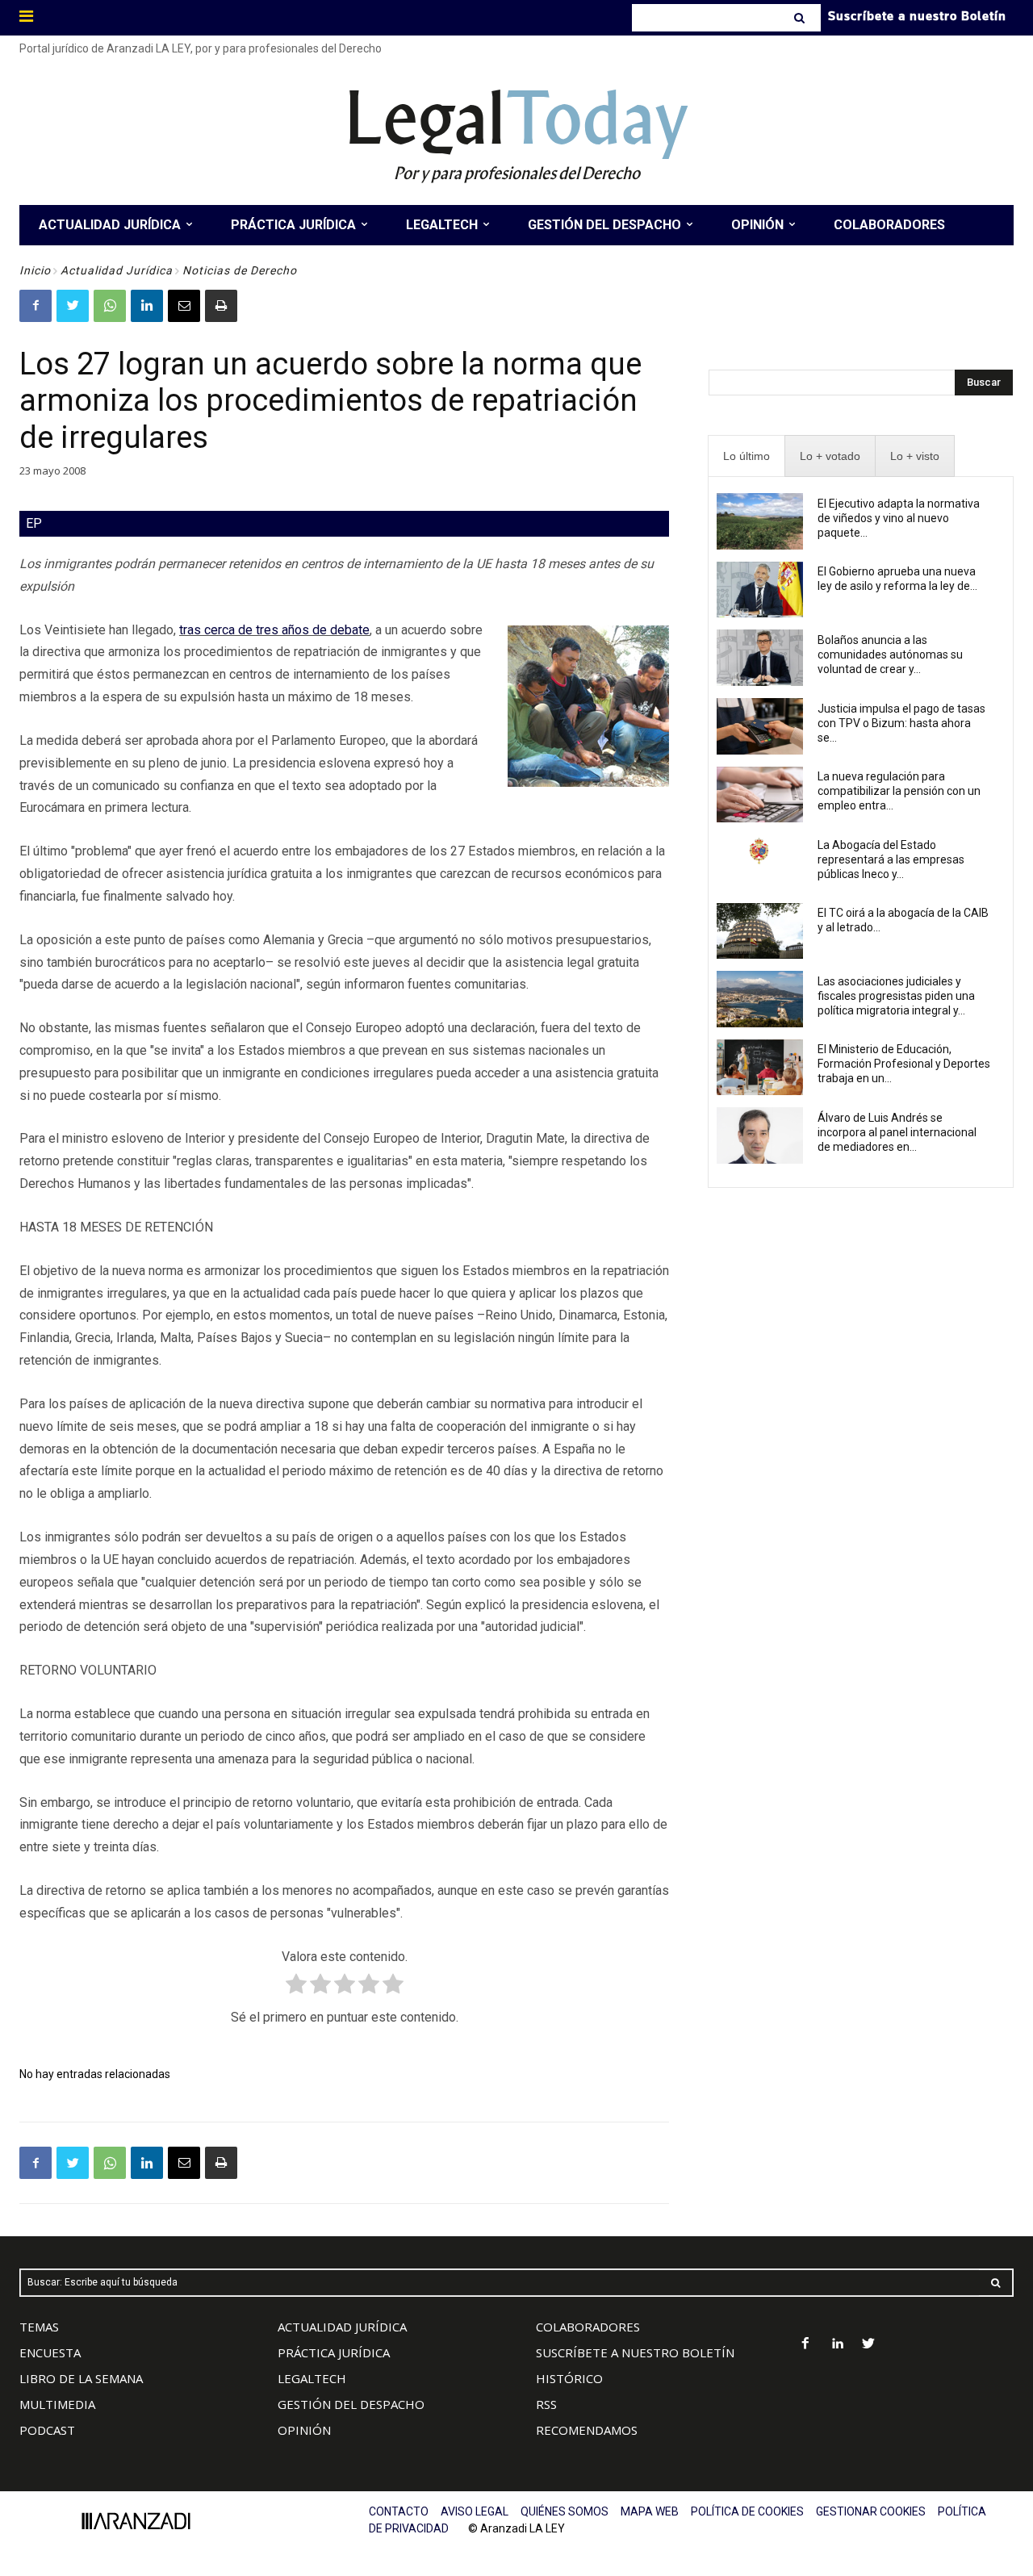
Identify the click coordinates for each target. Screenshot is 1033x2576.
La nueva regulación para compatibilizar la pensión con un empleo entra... (899, 791)
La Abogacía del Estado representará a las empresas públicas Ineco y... (891, 859)
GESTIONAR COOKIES (871, 2511)
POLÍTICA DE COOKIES (747, 2511)
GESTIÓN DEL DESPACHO (351, 2404)
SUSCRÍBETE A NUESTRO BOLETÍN (635, 2352)
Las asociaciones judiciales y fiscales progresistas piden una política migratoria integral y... (896, 996)
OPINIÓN (304, 2430)
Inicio (35, 270)
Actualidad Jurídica (117, 270)
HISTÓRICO (569, 2378)
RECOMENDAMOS (587, 2430)
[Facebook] (36, 306)
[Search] (801, 18)
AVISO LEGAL (475, 2511)
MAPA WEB (650, 2511)
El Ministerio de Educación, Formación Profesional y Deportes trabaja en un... (904, 1064)
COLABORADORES (588, 2327)
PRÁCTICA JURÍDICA (334, 2352)
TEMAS (39, 2327)
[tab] (747, 456)
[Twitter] (73, 306)
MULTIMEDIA (57, 2404)
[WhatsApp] (110, 306)
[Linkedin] (147, 306)
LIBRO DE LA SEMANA (81, 2378)
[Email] (184, 306)
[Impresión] (221, 306)
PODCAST (47, 2430)
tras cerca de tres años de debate (274, 630)
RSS (546, 2404)
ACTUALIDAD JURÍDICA (342, 2327)
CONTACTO (399, 2511)
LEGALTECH (312, 2378)
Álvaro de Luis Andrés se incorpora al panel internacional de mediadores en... (897, 1132)
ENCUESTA (50, 2352)
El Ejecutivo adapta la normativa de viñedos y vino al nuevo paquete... (899, 518)
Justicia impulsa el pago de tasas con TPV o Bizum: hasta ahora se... (901, 723)
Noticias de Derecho (240, 270)
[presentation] (747, 456)
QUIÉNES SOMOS (565, 2511)
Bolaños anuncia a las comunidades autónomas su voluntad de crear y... (890, 654)
